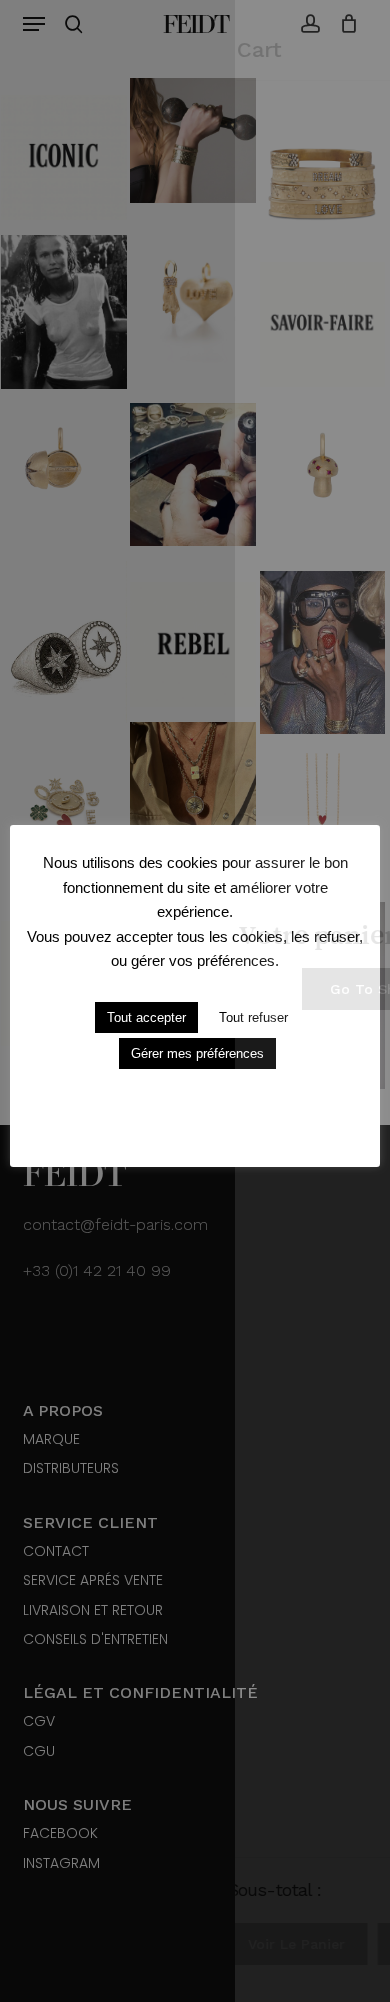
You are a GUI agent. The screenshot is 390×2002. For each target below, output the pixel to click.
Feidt (195, 24)
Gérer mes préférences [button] (197, 1053)
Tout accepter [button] (146, 1017)
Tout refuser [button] (253, 1017)
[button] (34, 24)
